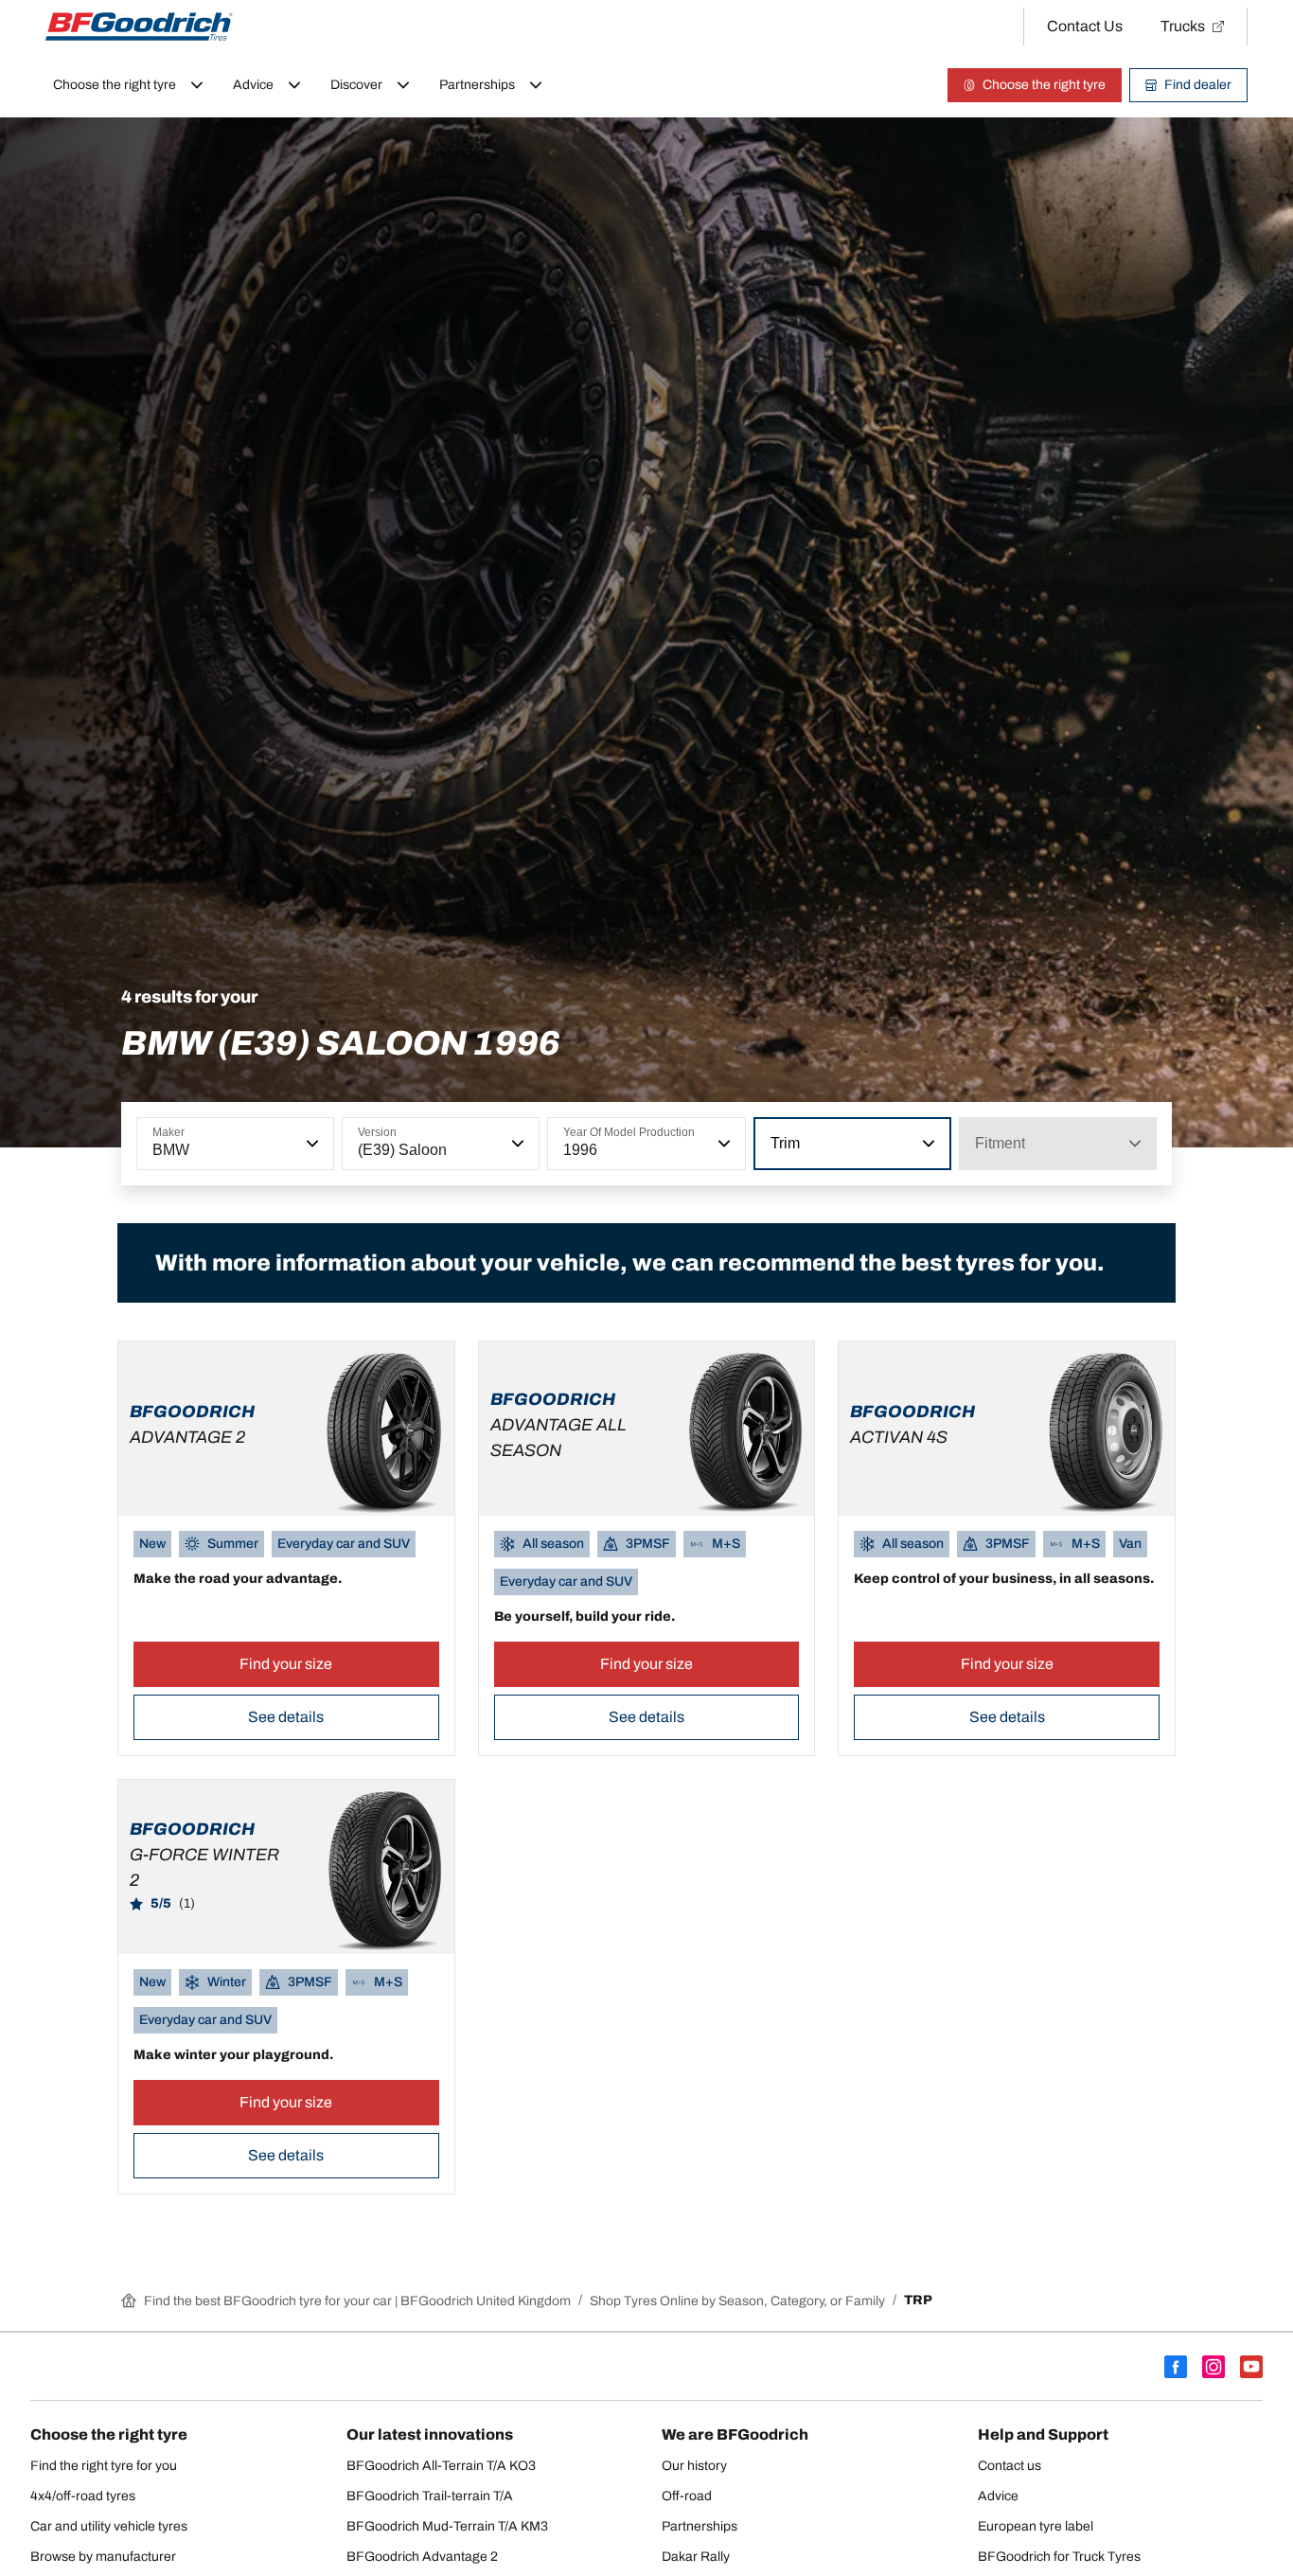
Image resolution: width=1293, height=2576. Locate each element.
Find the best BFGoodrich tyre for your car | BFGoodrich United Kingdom (357, 2301)
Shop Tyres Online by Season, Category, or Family (737, 2301)
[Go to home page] (139, 27)
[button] (310, 1144)
